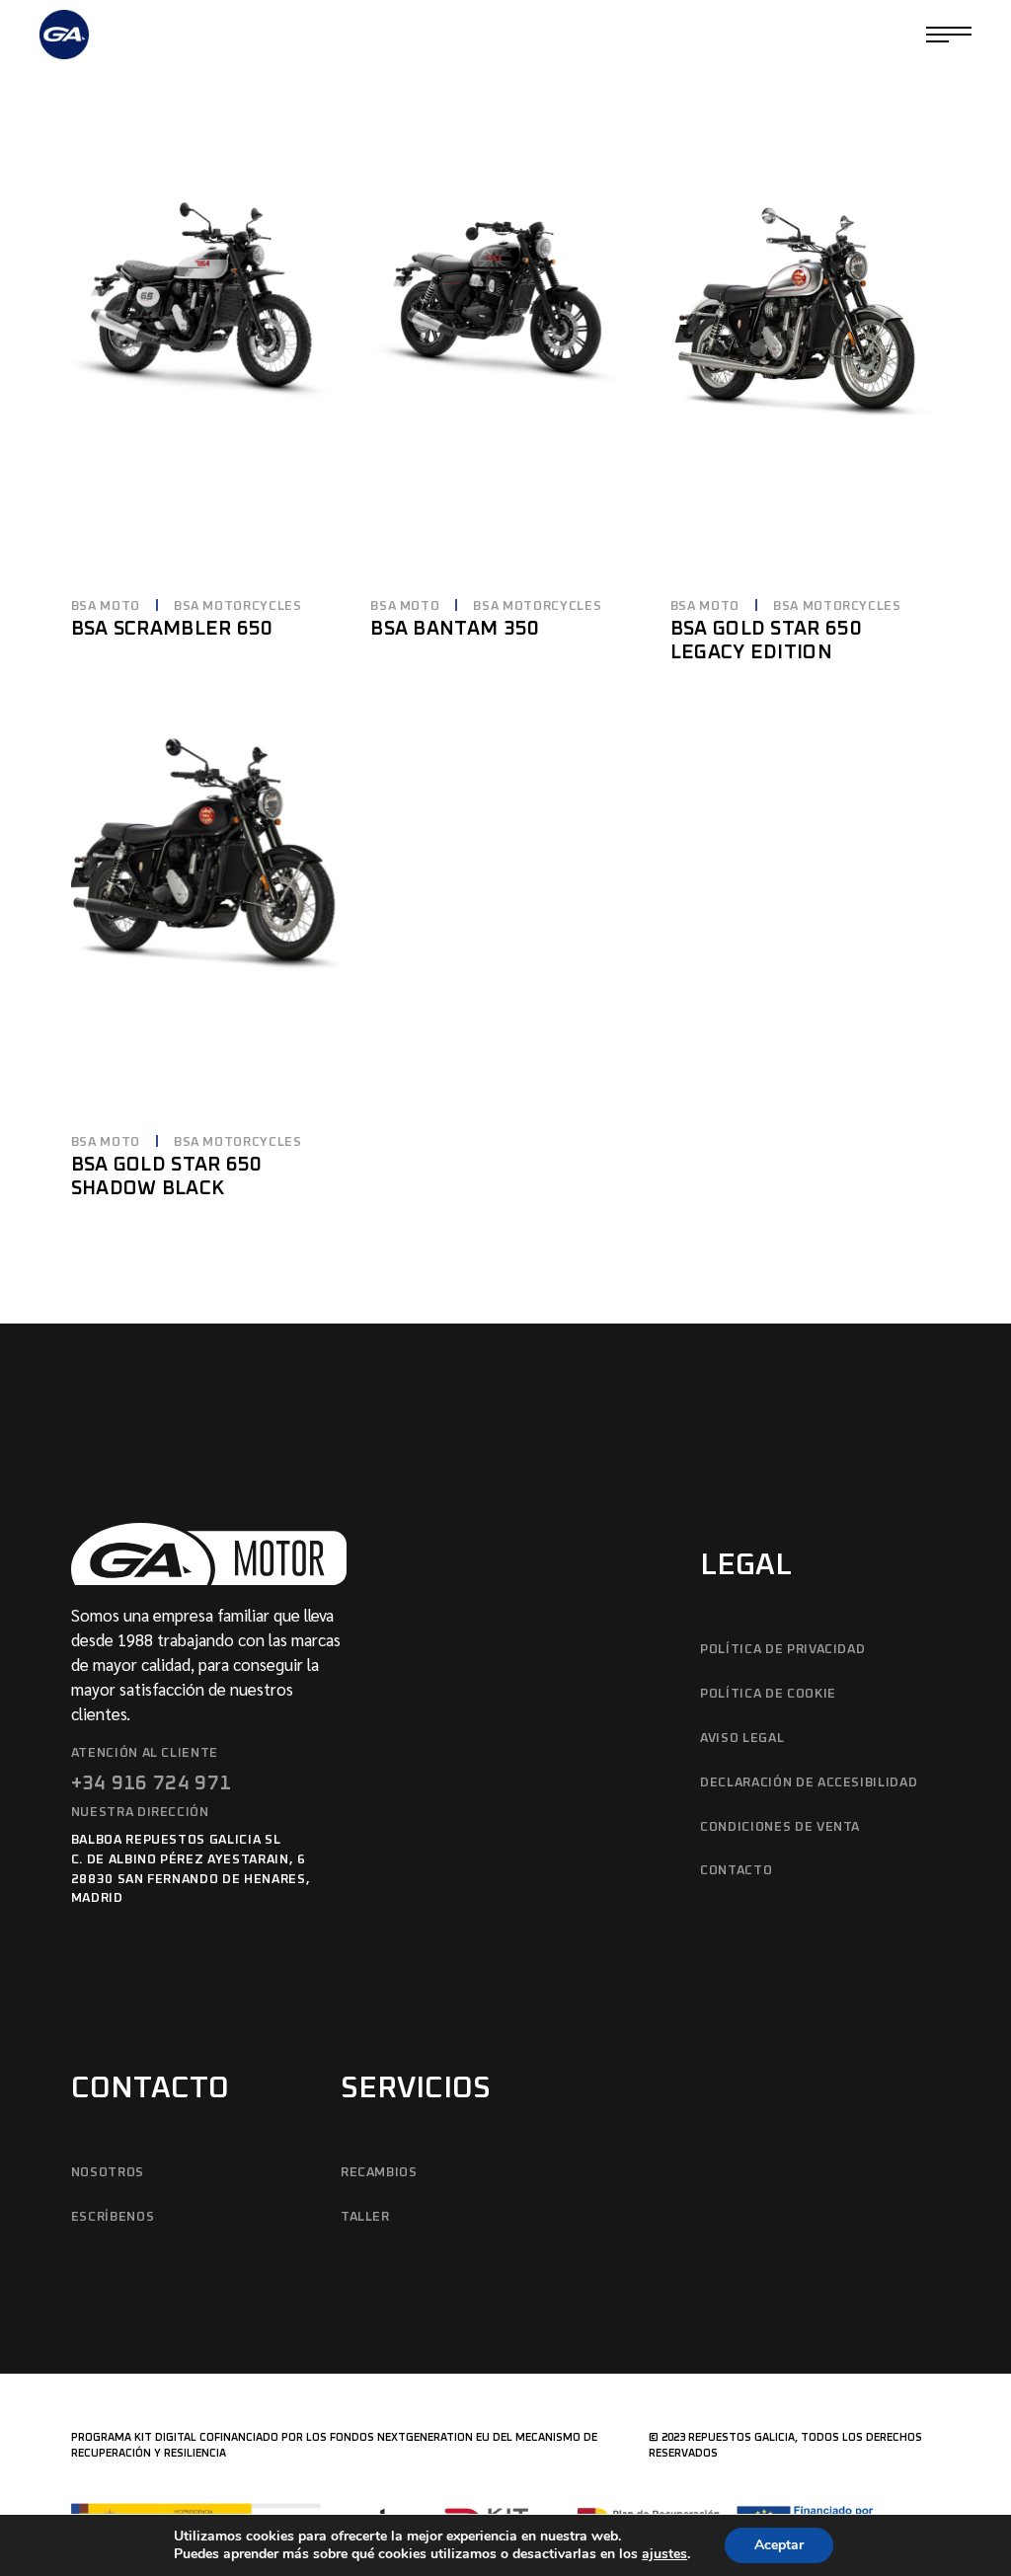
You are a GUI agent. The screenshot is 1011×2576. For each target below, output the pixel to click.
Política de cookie (768, 1694)
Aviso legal (742, 1739)
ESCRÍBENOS (113, 2217)
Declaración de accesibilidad (809, 1783)
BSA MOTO (106, 606)
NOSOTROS (108, 2173)
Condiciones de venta (780, 1827)
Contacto (736, 1871)
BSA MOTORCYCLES (238, 606)
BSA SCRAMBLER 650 (172, 629)
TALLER (365, 2217)
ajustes (664, 2554)
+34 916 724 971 (152, 1783)
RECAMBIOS (379, 2173)
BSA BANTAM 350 (455, 629)
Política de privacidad (782, 1650)
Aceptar (779, 2545)
